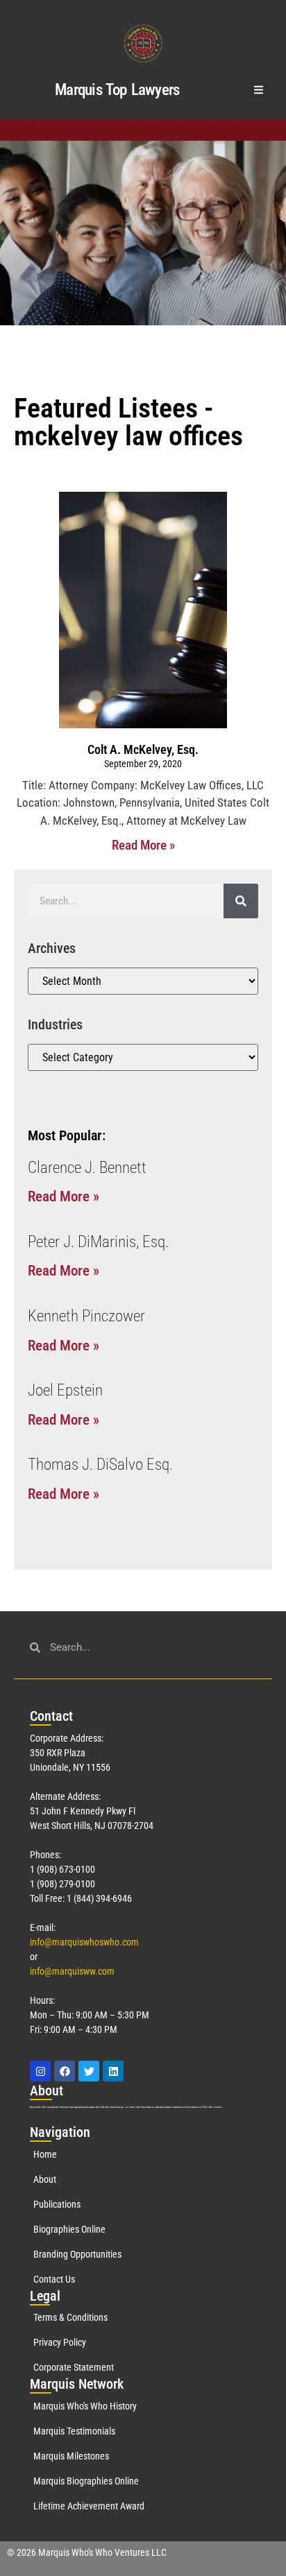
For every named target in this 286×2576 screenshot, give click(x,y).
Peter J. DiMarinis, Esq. (98, 1242)
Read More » (143, 845)
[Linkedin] (113, 2071)
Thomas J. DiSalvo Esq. (100, 1465)
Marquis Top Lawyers (117, 90)
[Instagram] (40, 2071)
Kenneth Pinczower (86, 1316)
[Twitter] (89, 2071)
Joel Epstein (65, 1390)
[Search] (241, 901)
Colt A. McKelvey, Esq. (143, 749)
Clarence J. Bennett (87, 1168)
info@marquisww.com (72, 1971)
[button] (259, 90)
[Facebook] (65, 2071)
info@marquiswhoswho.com (84, 1942)
